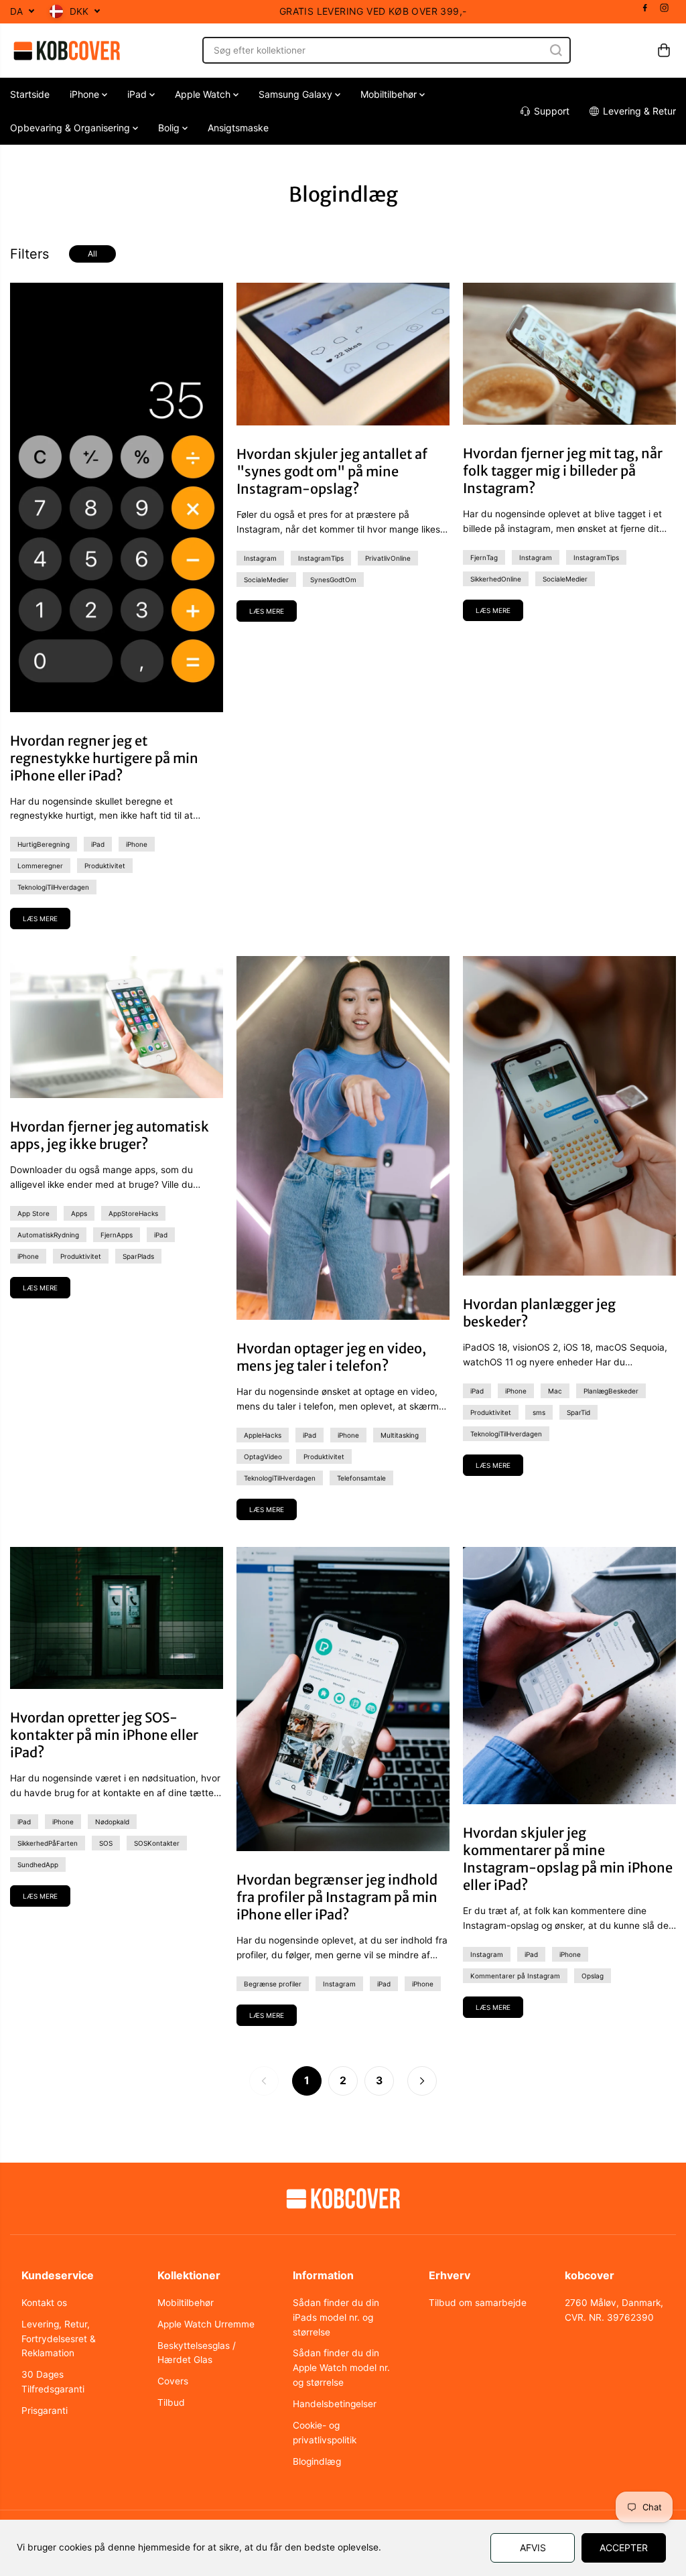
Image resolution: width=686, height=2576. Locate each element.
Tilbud (171, 2402)
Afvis (533, 2548)
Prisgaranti (45, 2411)
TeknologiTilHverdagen (53, 887)
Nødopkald (112, 1822)
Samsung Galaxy (297, 94)
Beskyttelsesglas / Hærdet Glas (197, 2353)
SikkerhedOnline (496, 579)
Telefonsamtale (361, 1478)
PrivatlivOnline (388, 558)
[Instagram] (665, 8)
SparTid (578, 1412)
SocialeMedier (266, 580)
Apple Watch (204, 94)
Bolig (170, 128)
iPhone (86, 94)
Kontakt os (44, 2303)
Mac (555, 1391)
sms (539, 1412)
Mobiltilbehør (390, 94)
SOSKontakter (157, 1843)
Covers (173, 2381)
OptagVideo (263, 1456)
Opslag (593, 1976)
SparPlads (138, 1256)
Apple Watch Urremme (206, 2324)
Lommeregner (40, 866)
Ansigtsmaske (238, 128)
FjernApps (117, 1235)
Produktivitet (105, 866)
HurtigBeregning (44, 844)
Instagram (260, 558)
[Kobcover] (67, 51)
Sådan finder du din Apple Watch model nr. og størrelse (341, 2368)
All (92, 254)
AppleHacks (263, 1435)
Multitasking (400, 1435)
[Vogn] (664, 50)
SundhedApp (38, 1865)
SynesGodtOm (333, 580)
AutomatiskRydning (48, 1235)
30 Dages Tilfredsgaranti (53, 2382)
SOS (106, 1843)
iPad (138, 94)
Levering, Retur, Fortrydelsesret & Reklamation (59, 2339)
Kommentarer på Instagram (515, 1976)
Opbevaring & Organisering (71, 128)
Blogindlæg (317, 2461)
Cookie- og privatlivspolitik (325, 2433)
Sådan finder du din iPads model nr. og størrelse (336, 2317)
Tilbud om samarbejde (478, 2303)
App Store (33, 1213)
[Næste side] (422, 2081)
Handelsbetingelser (335, 2404)
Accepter (624, 2548)
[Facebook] (645, 8)
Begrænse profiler (273, 1984)
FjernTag (484, 557)
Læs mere (40, 919)
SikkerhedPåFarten (48, 1843)
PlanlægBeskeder (611, 1391)
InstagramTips (321, 558)
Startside (30, 94)
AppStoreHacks (133, 1213)
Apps (79, 1213)
